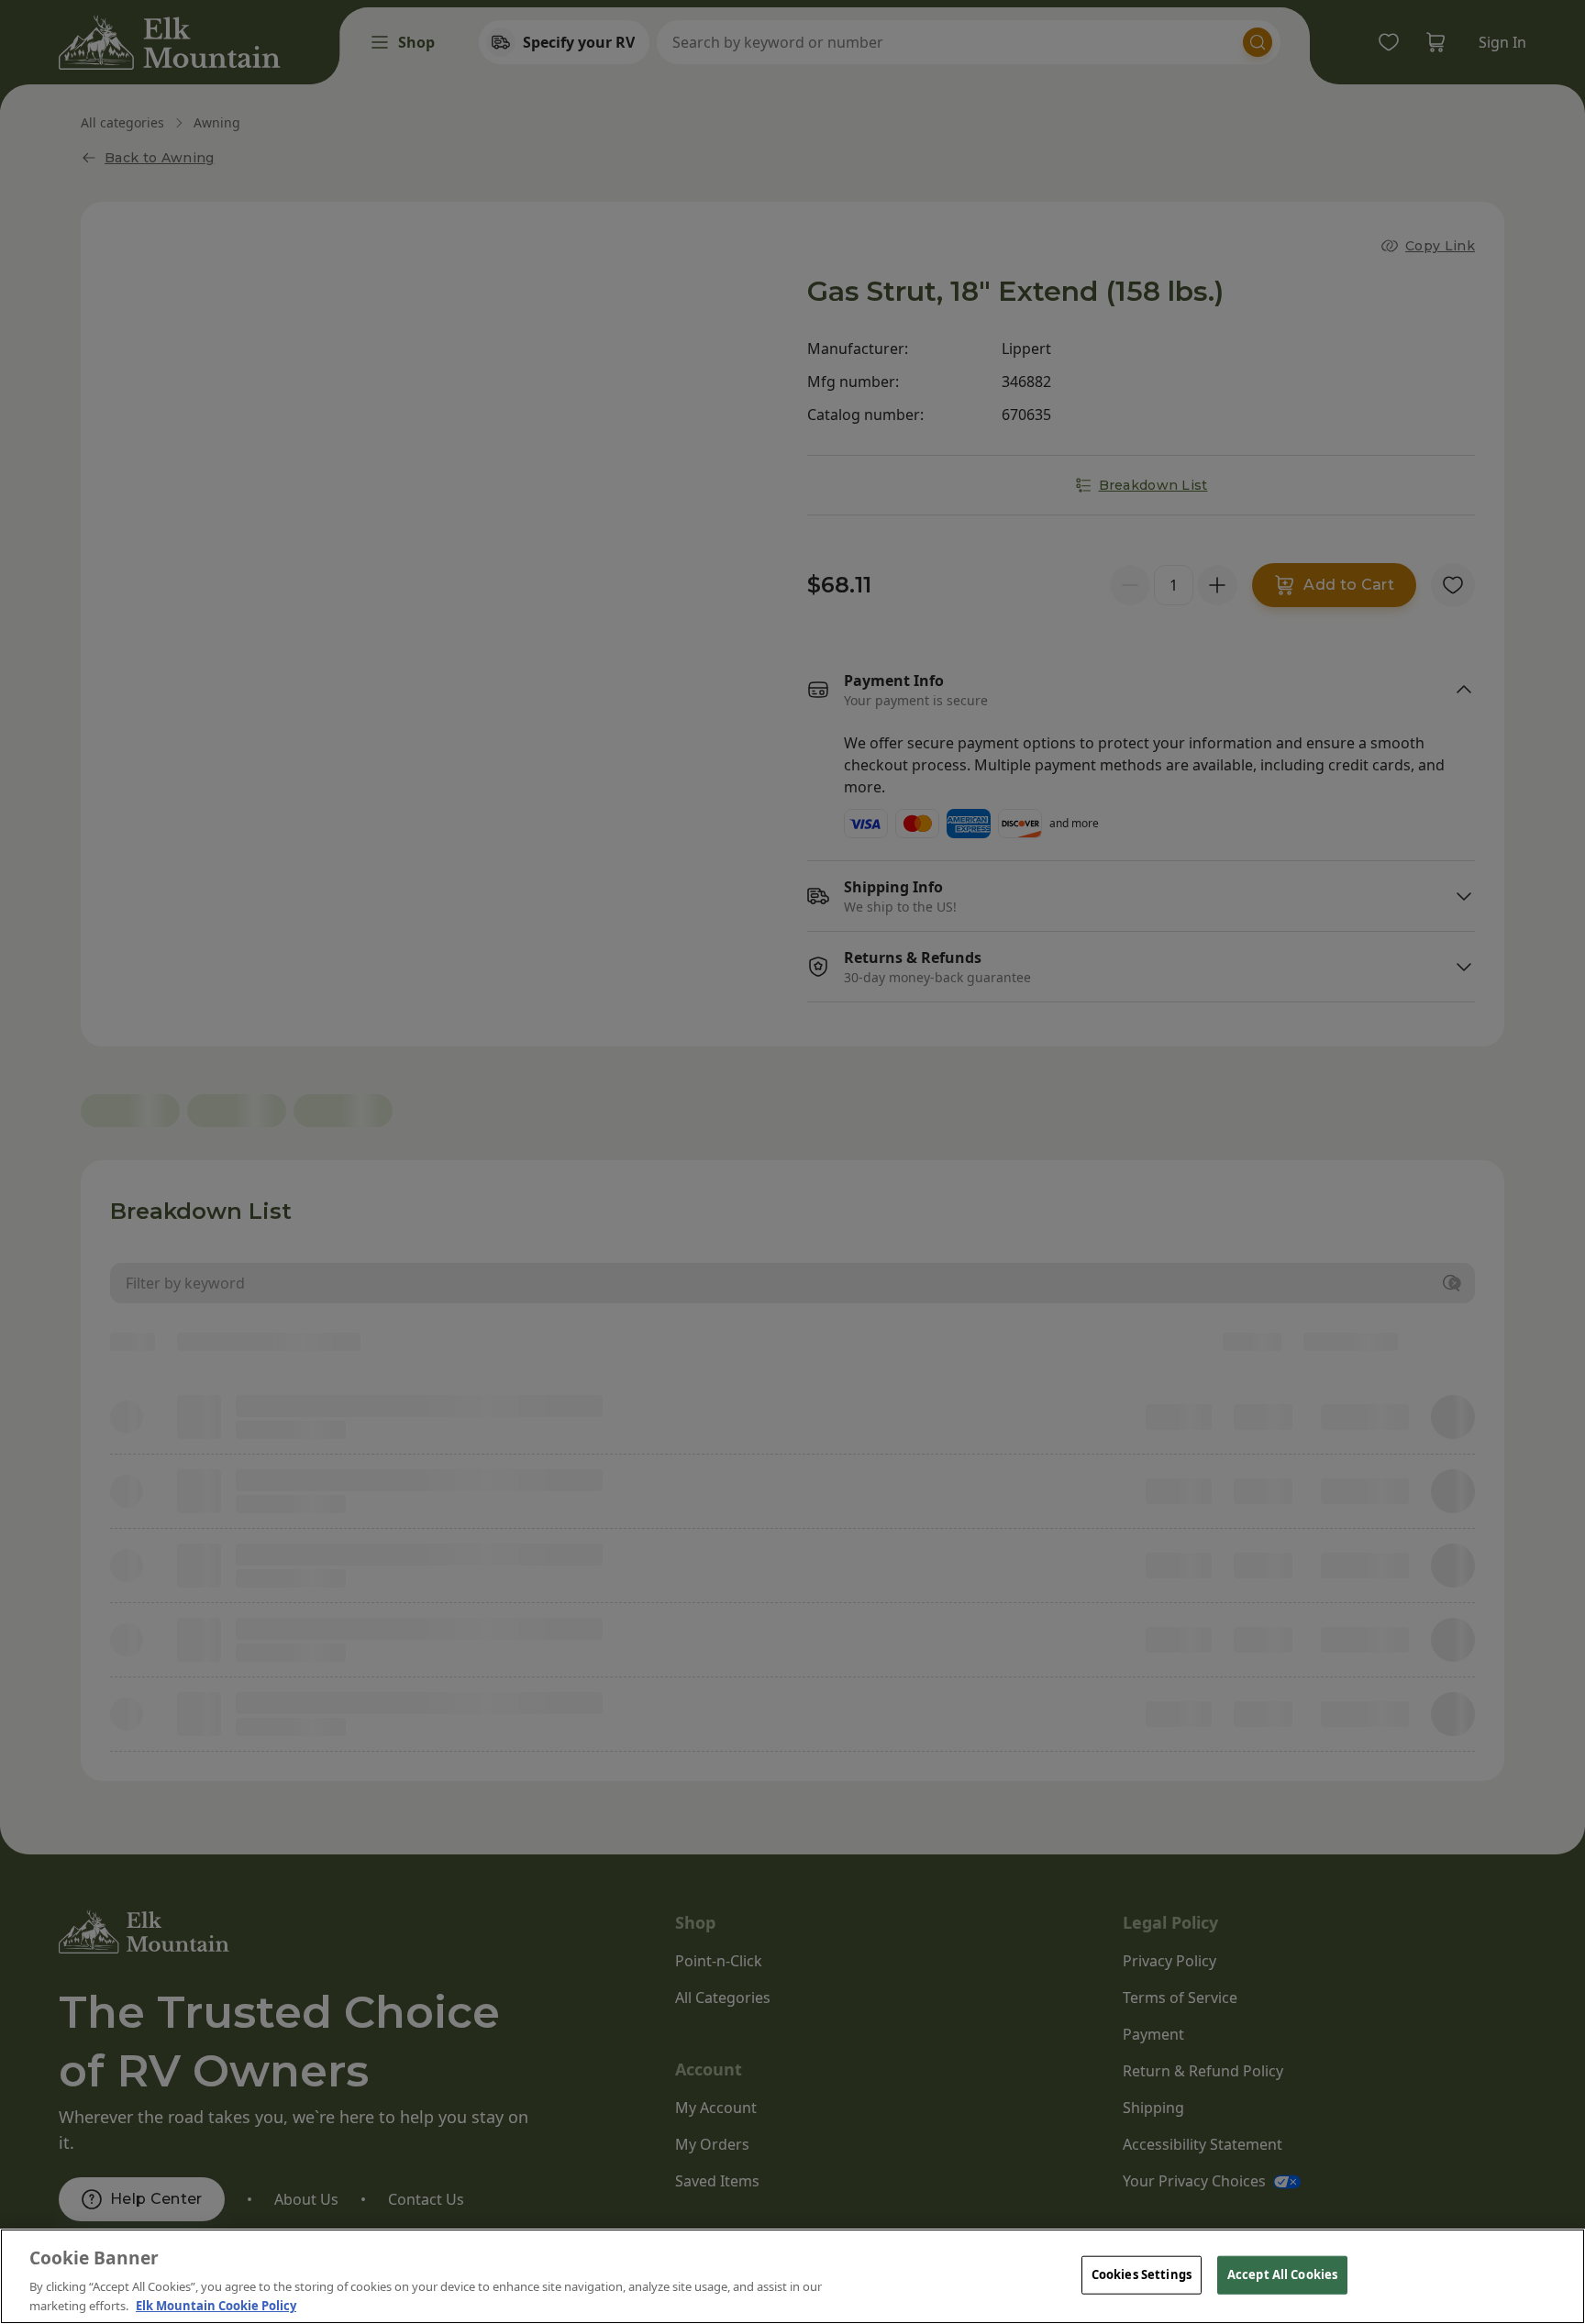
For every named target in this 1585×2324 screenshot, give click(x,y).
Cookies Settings (1142, 2274)
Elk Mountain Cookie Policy (216, 2305)
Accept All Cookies (1282, 2274)
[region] (792, 2276)
